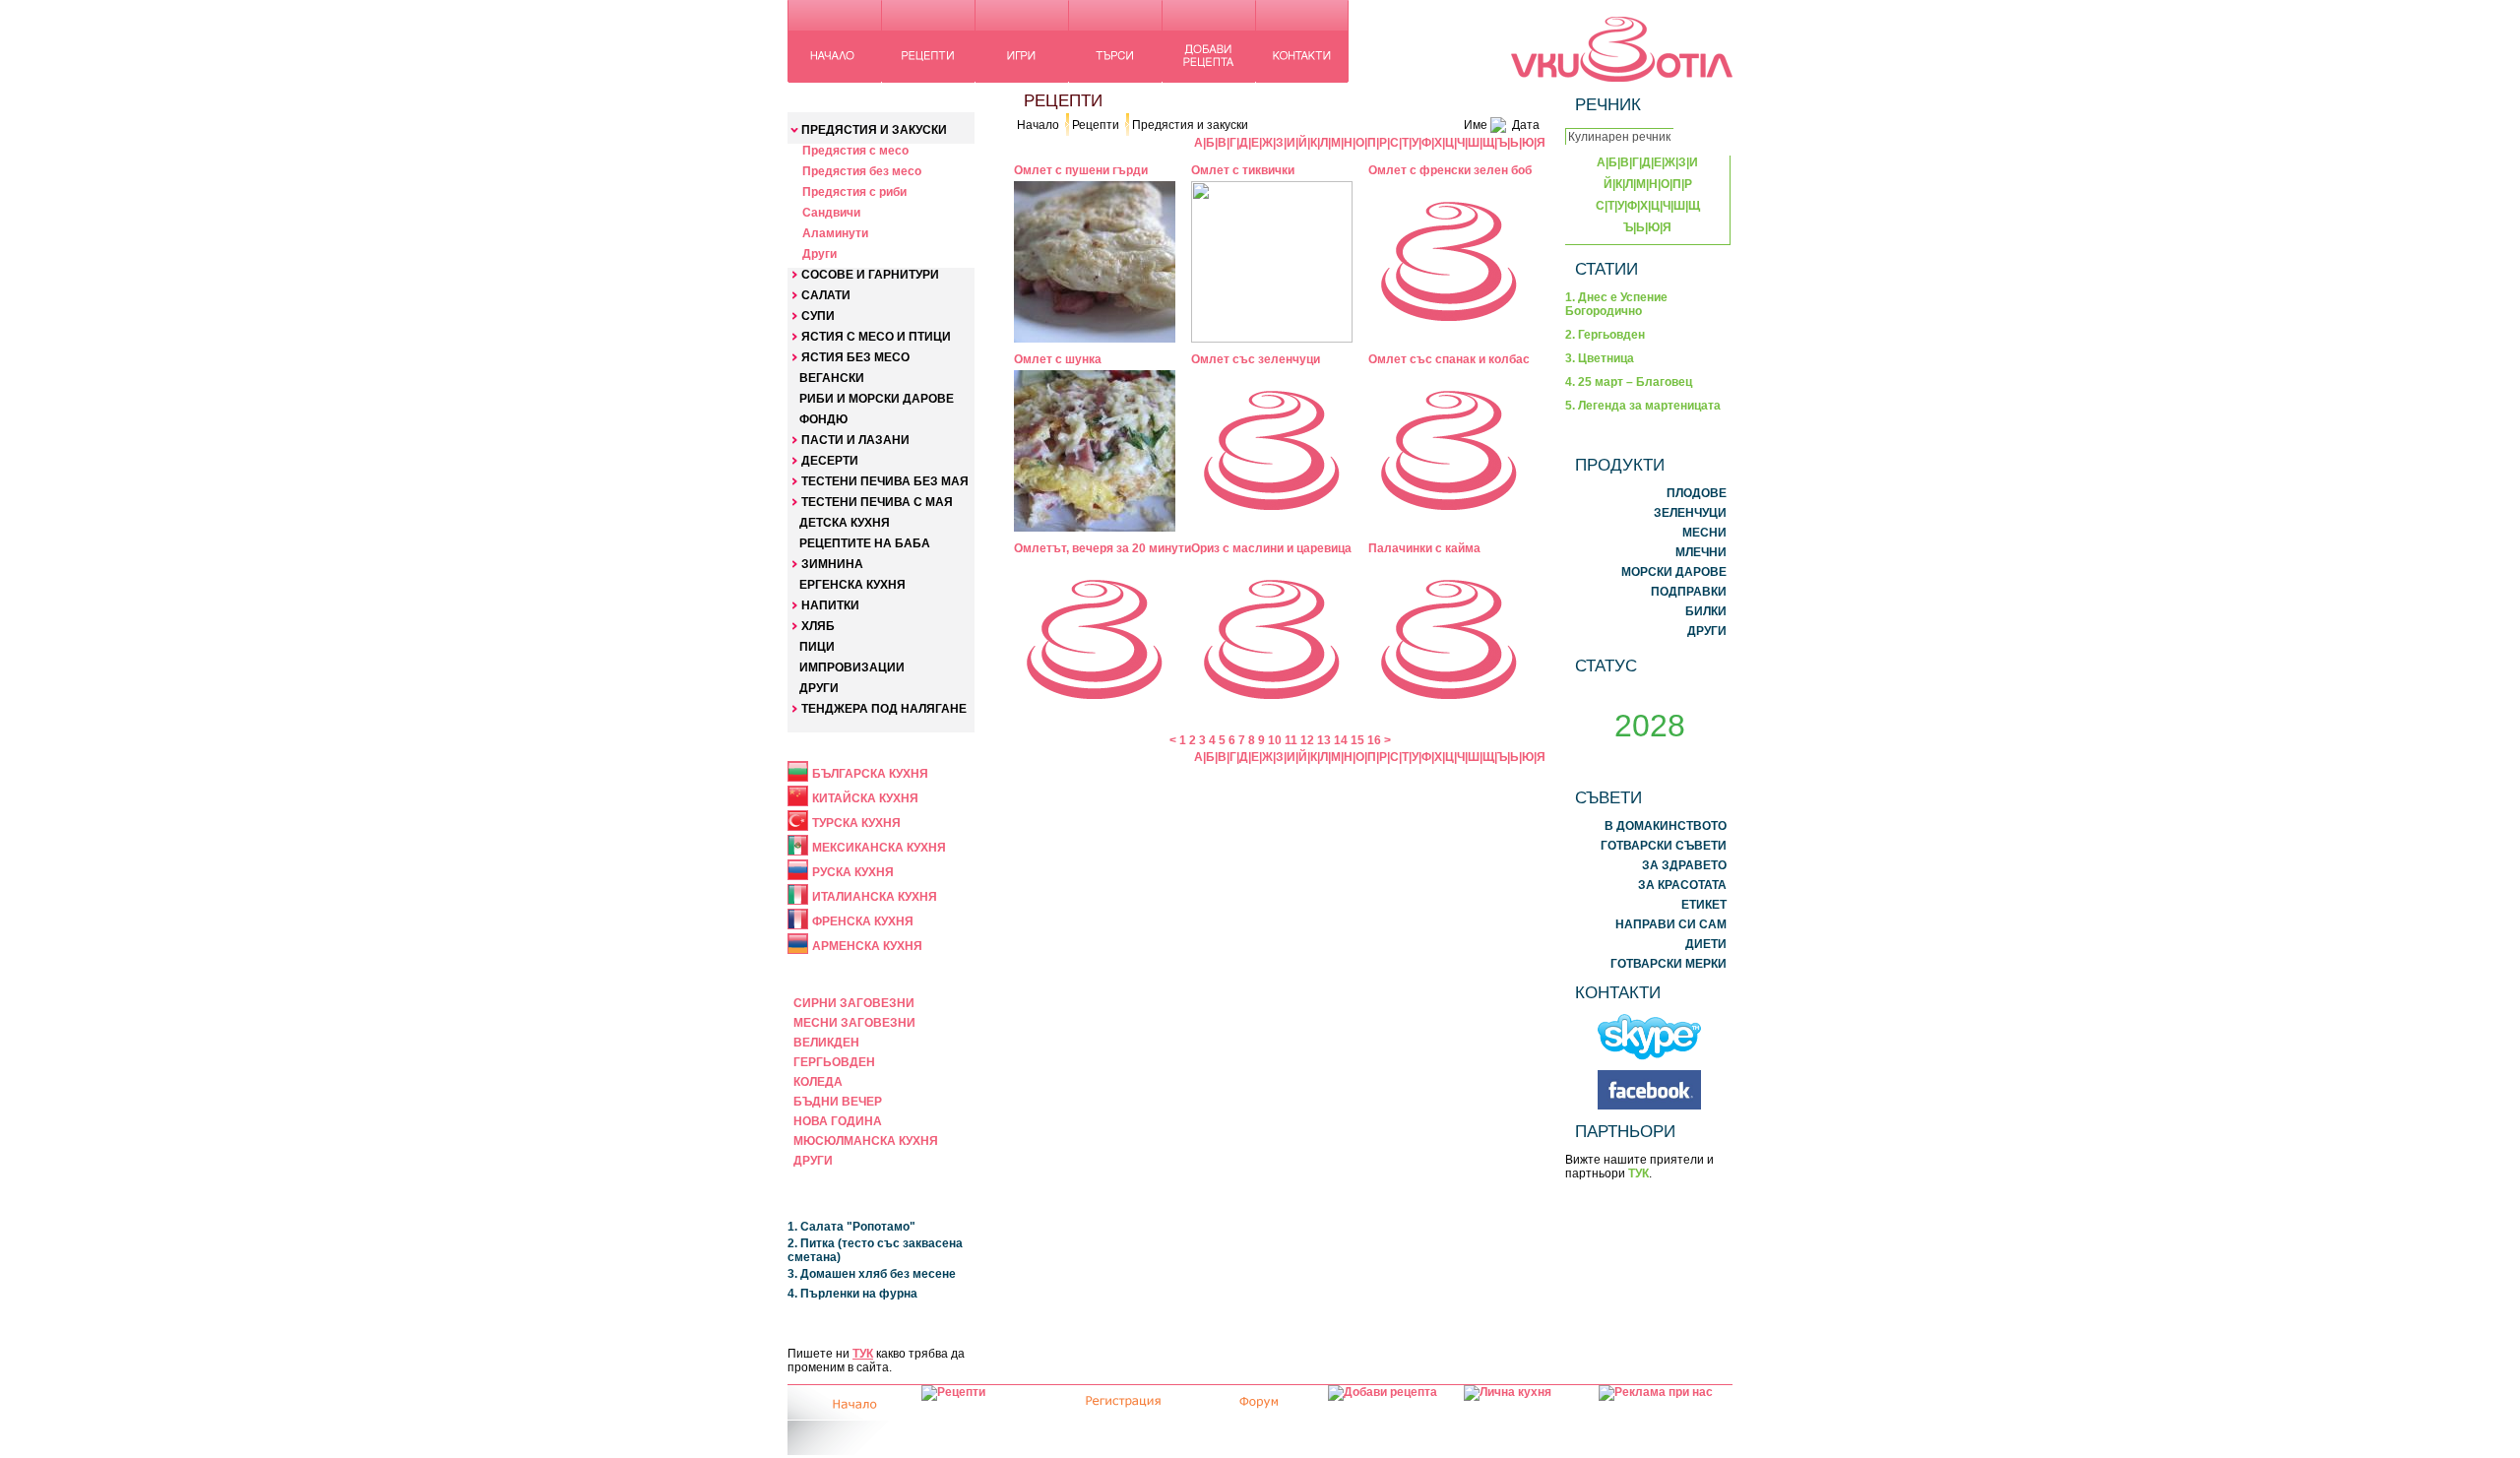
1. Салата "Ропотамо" (851, 1227)
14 (1341, 740)
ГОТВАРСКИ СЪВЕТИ (1664, 846)
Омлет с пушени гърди (1081, 170)
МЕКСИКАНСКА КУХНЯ (879, 848)
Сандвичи (831, 213)
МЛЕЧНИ (1701, 552)
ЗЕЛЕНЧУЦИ (1690, 513)
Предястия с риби (854, 192)
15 (1357, 740)
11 (1291, 740)
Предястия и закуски (1190, 125)
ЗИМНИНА (832, 564)
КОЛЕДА (818, 1082)
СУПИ (818, 316)
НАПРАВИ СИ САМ (1671, 924)
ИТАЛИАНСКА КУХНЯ (875, 897)
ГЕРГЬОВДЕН (834, 1062)
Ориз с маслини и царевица (1271, 548)
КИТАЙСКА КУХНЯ (865, 798)
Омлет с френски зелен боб (1450, 170)
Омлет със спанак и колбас (1449, 359)
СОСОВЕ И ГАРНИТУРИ (870, 275)
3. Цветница (1600, 358)
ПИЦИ (817, 647)
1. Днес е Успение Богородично (1616, 304)
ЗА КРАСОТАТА (1682, 885)
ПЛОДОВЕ (1697, 493)
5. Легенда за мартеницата (1643, 406)
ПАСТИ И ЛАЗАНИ (855, 440)
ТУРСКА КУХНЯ (856, 823)
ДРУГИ (819, 688)
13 (1324, 740)
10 (1275, 740)
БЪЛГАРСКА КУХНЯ (870, 774)
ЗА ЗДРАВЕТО (1684, 865)
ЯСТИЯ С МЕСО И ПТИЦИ (876, 337)
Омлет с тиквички (1243, 170)
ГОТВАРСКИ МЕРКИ (1669, 964)
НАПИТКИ (830, 605)
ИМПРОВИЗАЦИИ (852, 667)
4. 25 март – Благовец (1629, 382)
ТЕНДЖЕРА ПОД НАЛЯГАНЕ (884, 709)
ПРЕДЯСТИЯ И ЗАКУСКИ (874, 130)
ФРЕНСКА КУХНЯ (863, 921)
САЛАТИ (826, 295)
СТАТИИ (1606, 269)
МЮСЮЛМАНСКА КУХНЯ (866, 1141)
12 (1307, 740)
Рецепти (1096, 125)
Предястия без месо (862, 171)
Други (819, 254)
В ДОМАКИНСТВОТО (1666, 826)
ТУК (863, 1354)
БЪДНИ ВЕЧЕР (838, 1102)
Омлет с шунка (1058, 359)
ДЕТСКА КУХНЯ (845, 523)
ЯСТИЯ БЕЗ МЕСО (855, 357)
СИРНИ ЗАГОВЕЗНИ (854, 1003)
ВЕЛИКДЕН (826, 1043)
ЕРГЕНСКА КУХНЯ (852, 585)
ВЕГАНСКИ (832, 378)
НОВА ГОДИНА (838, 1121)
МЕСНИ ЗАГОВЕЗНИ (854, 1023)
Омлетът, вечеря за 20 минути (1102, 548)
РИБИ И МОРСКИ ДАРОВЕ (877, 399)
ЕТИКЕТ (1704, 905)
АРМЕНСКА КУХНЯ (867, 946)
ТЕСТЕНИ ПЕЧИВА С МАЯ (877, 502)
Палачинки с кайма (1424, 548)
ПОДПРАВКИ (1689, 592)
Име (1476, 125)
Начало (1038, 125)
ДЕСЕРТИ (830, 461)
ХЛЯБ (818, 626)
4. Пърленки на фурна (852, 1294)
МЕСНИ (1704, 533)
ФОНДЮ (823, 419)
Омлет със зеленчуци (1256, 359)
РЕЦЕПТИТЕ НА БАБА (865, 543)
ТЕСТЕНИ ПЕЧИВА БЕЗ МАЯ (885, 481)
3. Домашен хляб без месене (872, 1274)
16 (1374, 740)
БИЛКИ (1706, 611)
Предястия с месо (855, 151)
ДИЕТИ (1706, 944)
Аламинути (835, 233)
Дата (1526, 125)
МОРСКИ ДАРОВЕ (1674, 572)
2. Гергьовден (1605, 335)
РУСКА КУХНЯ (853, 872)
